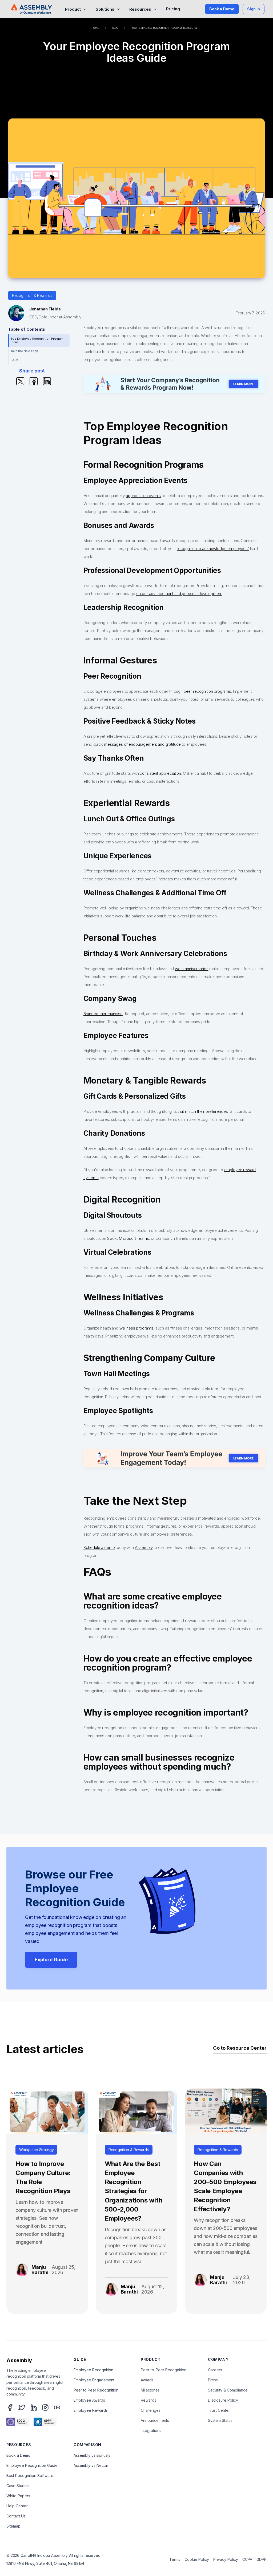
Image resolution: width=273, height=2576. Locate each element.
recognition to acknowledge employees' (213, 549)
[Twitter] (22, 2407)
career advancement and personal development (179, 594)
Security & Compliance (228, 2390)
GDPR (262, 2559)
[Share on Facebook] (34, 381)
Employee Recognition (93, 2370)
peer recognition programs (207, 691)
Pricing (173, 9)
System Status (220, 2420)
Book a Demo (222, 9)
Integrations (151, 2431)
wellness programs (136, 1328)
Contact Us (16, 2516)
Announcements (155, 2420)
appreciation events (143, 496)
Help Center (17, 2506)
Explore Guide (51, 1960)
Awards (147, 2380)
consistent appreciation (160, 773)
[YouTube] (57, 2407)
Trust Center (219, 2410)
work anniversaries (192, 969)
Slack (112, 1238)
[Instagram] (45, 2407)
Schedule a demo (99, 1547)
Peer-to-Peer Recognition (164, 2370)
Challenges (151, 2410)
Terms (175, 2559)
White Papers (18, 2496)
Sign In (254, 9)
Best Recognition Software (30, 2475)
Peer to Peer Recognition (96, 2390)
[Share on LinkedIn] (47, 381)
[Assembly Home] (31, 9)
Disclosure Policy (223, 2400)
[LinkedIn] (34, 2407)
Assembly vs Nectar (91, 2465)
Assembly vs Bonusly (92, 2455)
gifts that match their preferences (199, 1111)
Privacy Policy (226, 2559)
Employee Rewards (91, 2410)
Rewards (148, 2400)
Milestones (150, 2390)
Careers (215, 2370)
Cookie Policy (197, 2559)
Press (213, 2380)
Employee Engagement (94, 2380)
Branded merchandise (103, 1014)
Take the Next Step (24, 351)
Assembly (144, 1547)
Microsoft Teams (134, 1238)
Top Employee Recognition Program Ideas (37, 340)
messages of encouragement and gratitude (142, 744)
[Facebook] (10, 2407)
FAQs (15, 360)
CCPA (247, 2559)
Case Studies (18, 2486)
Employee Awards (89, 2400)
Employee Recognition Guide (32, 2465)
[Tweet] (20, 381)
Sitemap (13, 2526)
